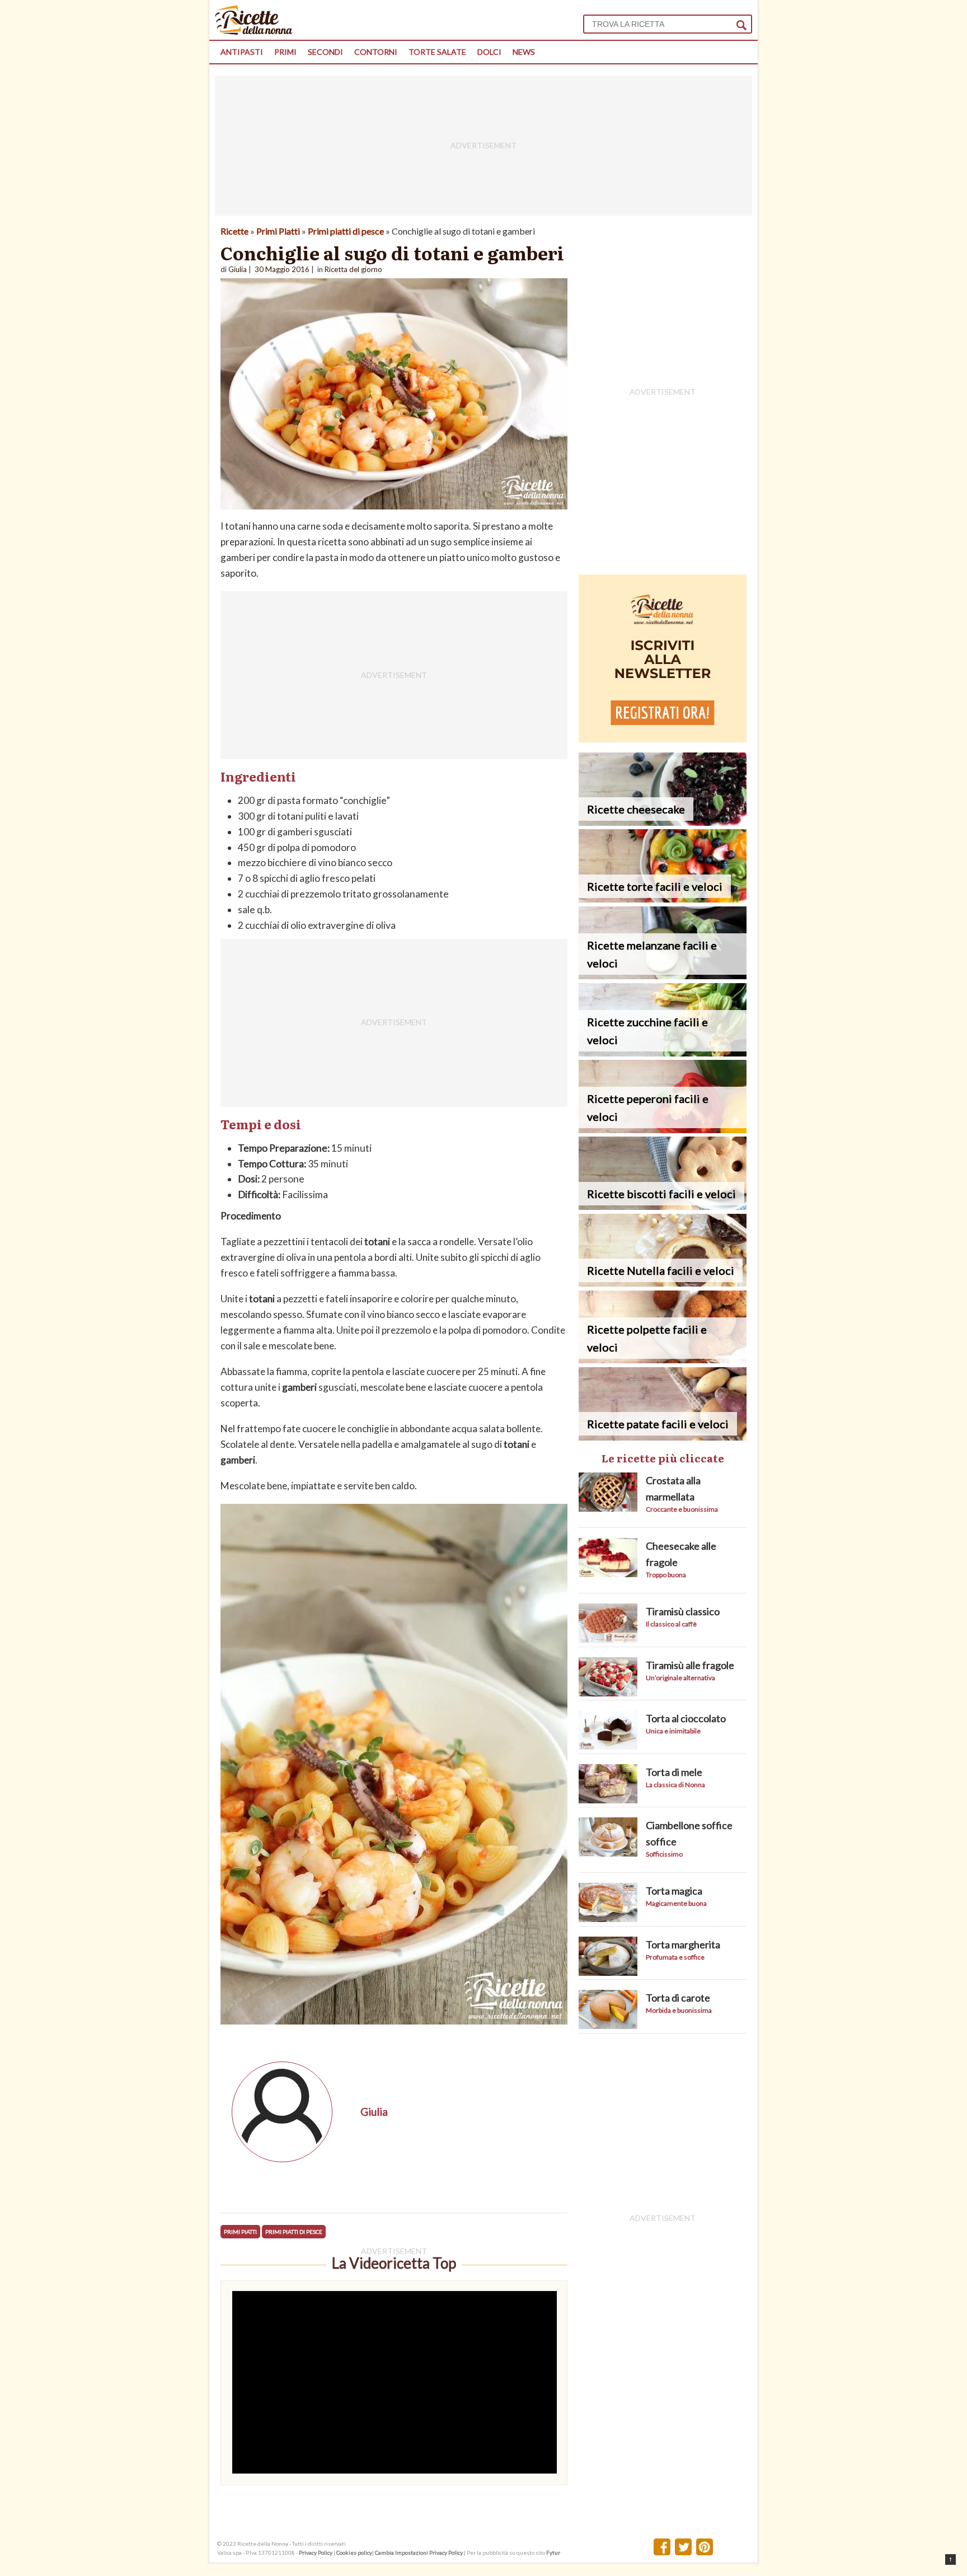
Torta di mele (674, 1772)
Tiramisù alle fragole (690, 1665)
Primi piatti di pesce (346, 231)
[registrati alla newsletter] (663, 739)
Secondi (325, 52)
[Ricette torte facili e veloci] (663, 899)
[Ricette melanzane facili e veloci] (663, 976)
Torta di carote (678, 1998)
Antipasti (242, 52)
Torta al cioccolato (686, 1718)
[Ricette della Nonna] (254, 32)
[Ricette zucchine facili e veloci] (663, 1053)
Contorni (376, 52)
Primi (285, 52)
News (524, 52)
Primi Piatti (278, 231)
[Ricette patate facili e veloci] (663, 1437)
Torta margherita (683, 1944)
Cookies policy (354, 2552)
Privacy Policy (316, 2552)
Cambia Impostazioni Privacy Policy (419, 2552)
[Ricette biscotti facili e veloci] (663, 1206)
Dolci (489, 52)
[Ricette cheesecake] (663, 822)
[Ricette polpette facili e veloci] (663, 1360)
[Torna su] (950, 2559)
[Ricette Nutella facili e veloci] (663, 1283)
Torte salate (437, 52)
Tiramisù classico (683, 1611)
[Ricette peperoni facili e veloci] (663, 1130)
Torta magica (674, 1891)
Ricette (234, 231)
